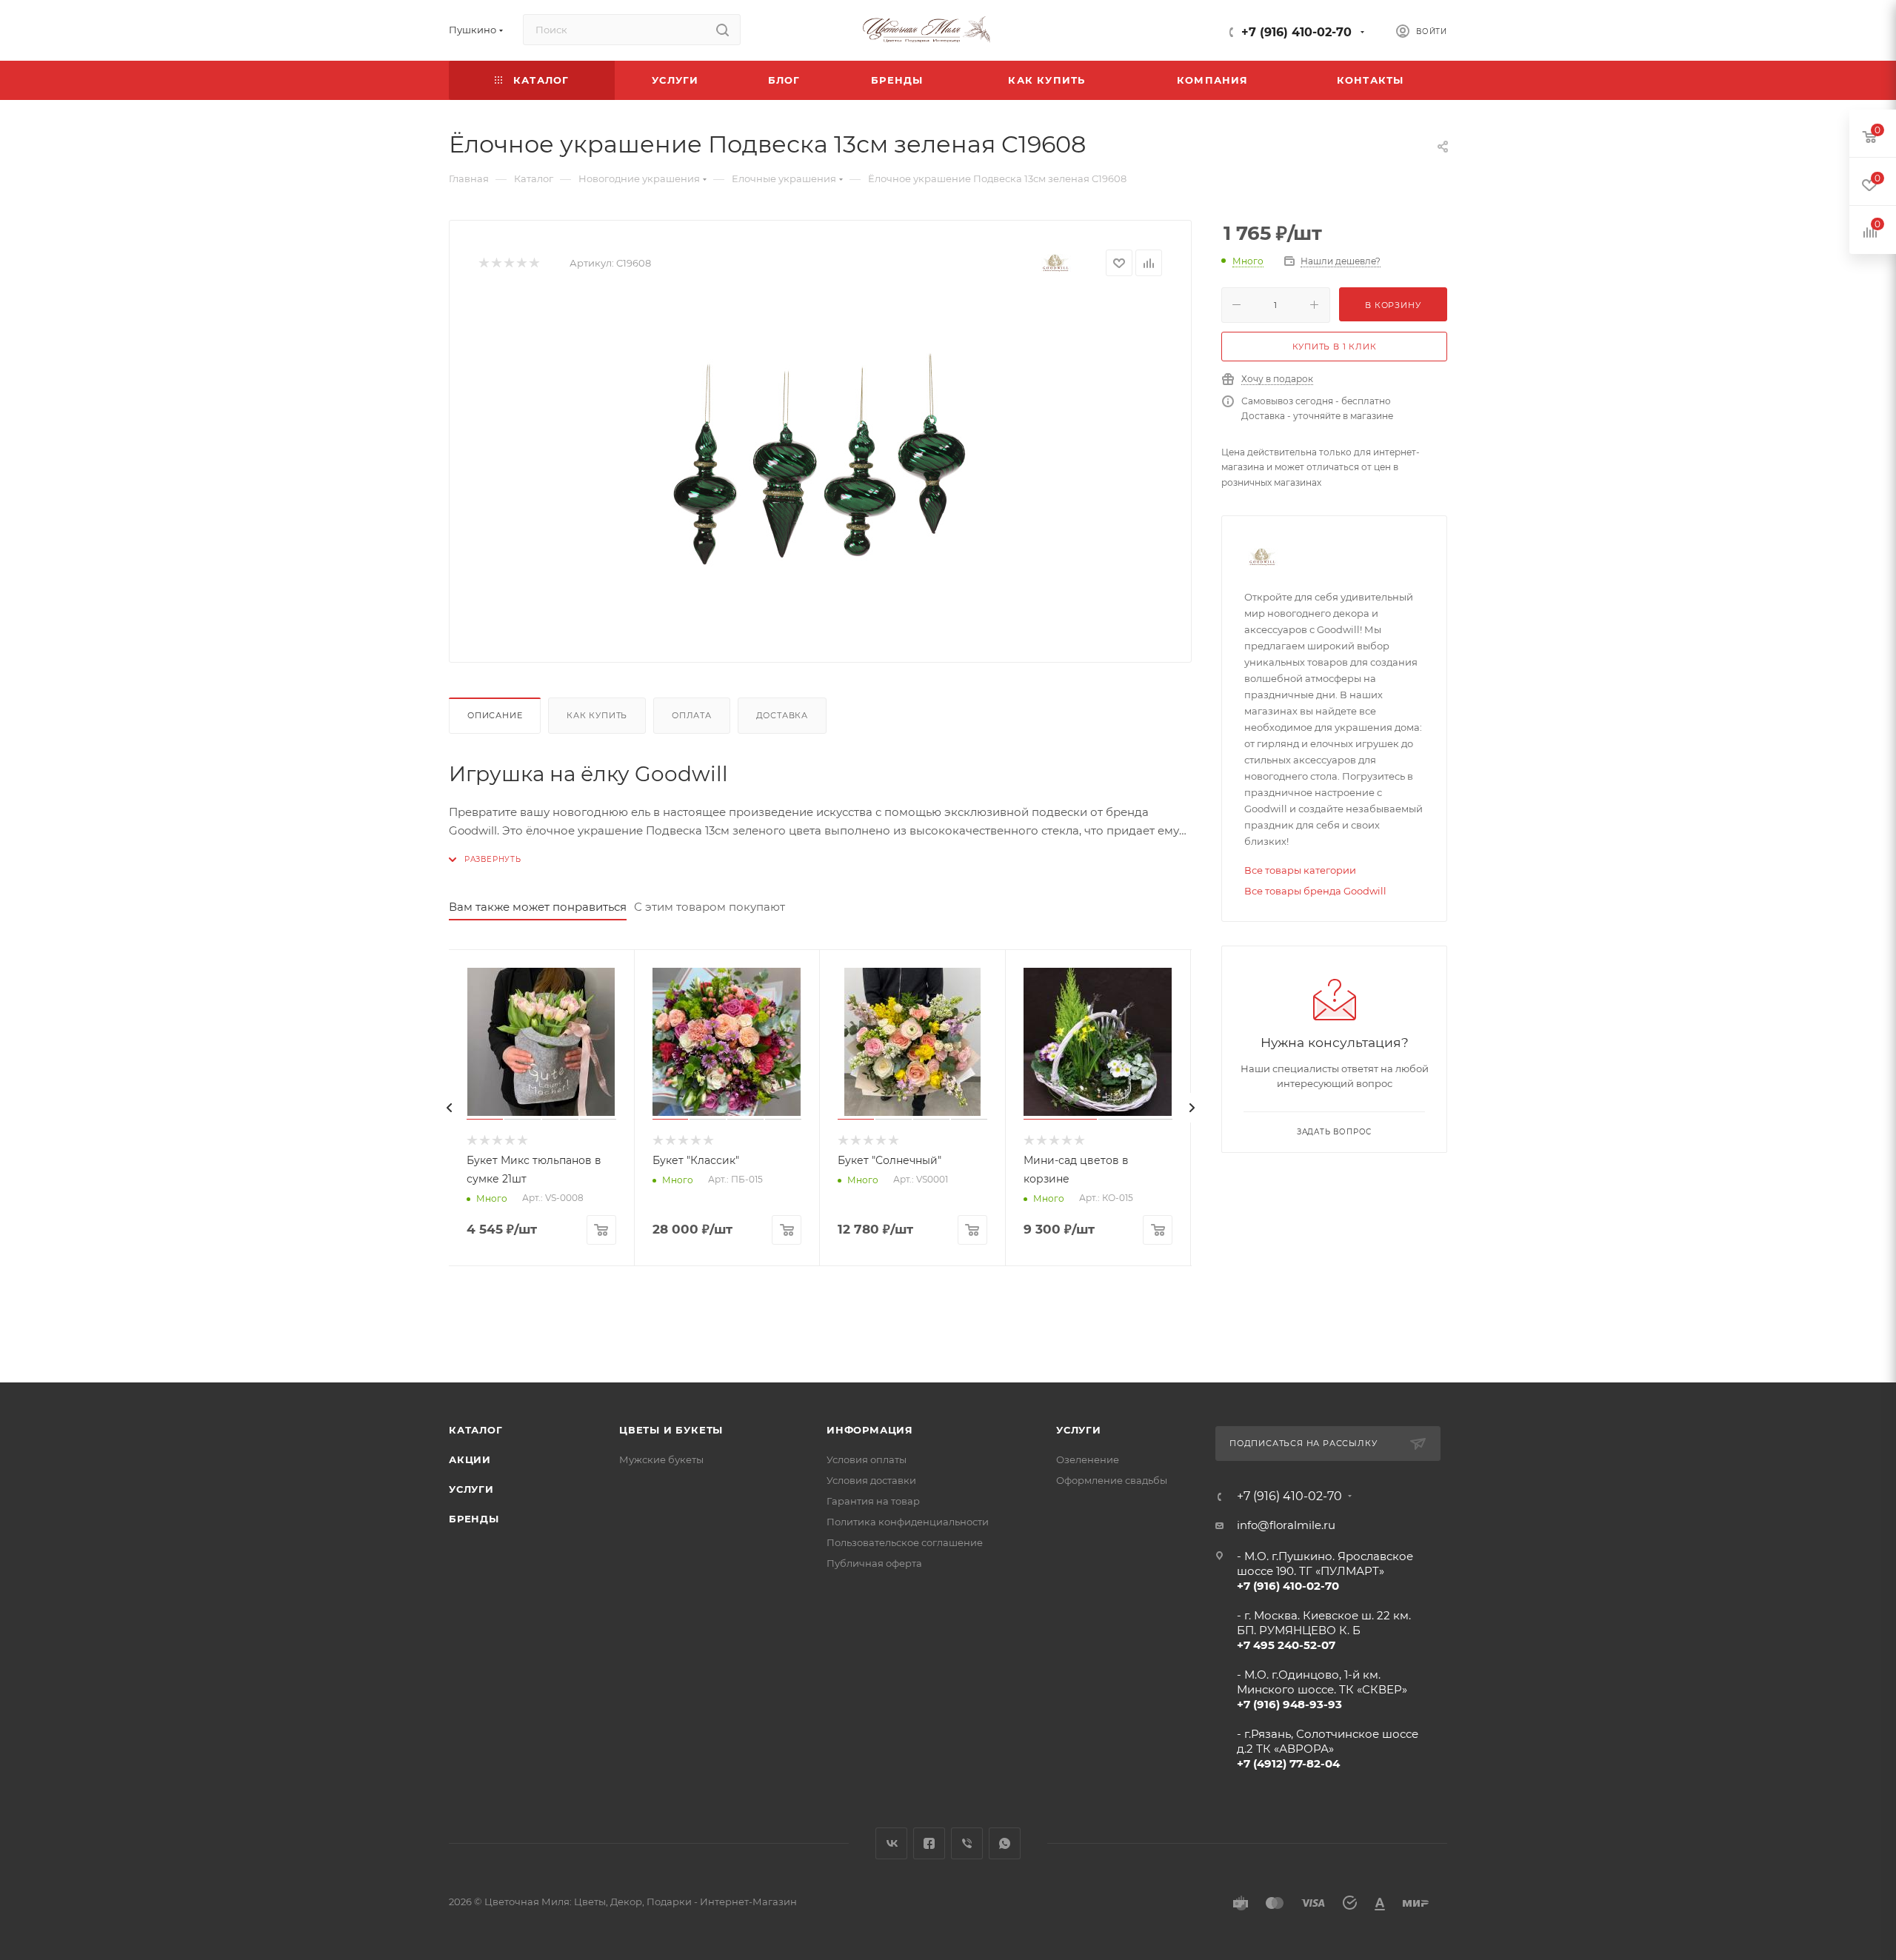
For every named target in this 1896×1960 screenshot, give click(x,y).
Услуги (471, 1489)
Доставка (782, 715)
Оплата (692, 715)
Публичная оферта (874, 1563)
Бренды (474, 1519)
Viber (967, 1843)
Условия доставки (871, 1480)
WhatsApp (1005, 1843)
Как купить (597, 715)
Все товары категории (1300, 870)
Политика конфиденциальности (908, 1522)
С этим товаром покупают (710, 907)
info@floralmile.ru (1286, 1525)
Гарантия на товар (873, 1501)
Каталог (476, 1430)
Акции (470, 1459)
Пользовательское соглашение (905, 1542)
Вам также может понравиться (538, 907)
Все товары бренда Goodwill (1315, 891)
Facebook (929, 1843)
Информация (870, 1430)
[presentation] (449, 1108)
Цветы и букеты (671, 1430)
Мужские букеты (661, 1459)
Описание (495, 715)
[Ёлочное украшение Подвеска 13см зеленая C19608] (821, 466)
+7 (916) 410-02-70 (1296, 32)
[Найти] (722, 30)
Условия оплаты (867, 1459)
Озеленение (1088, 1459)
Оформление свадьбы (1112, 1480)
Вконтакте (891, 1843)
